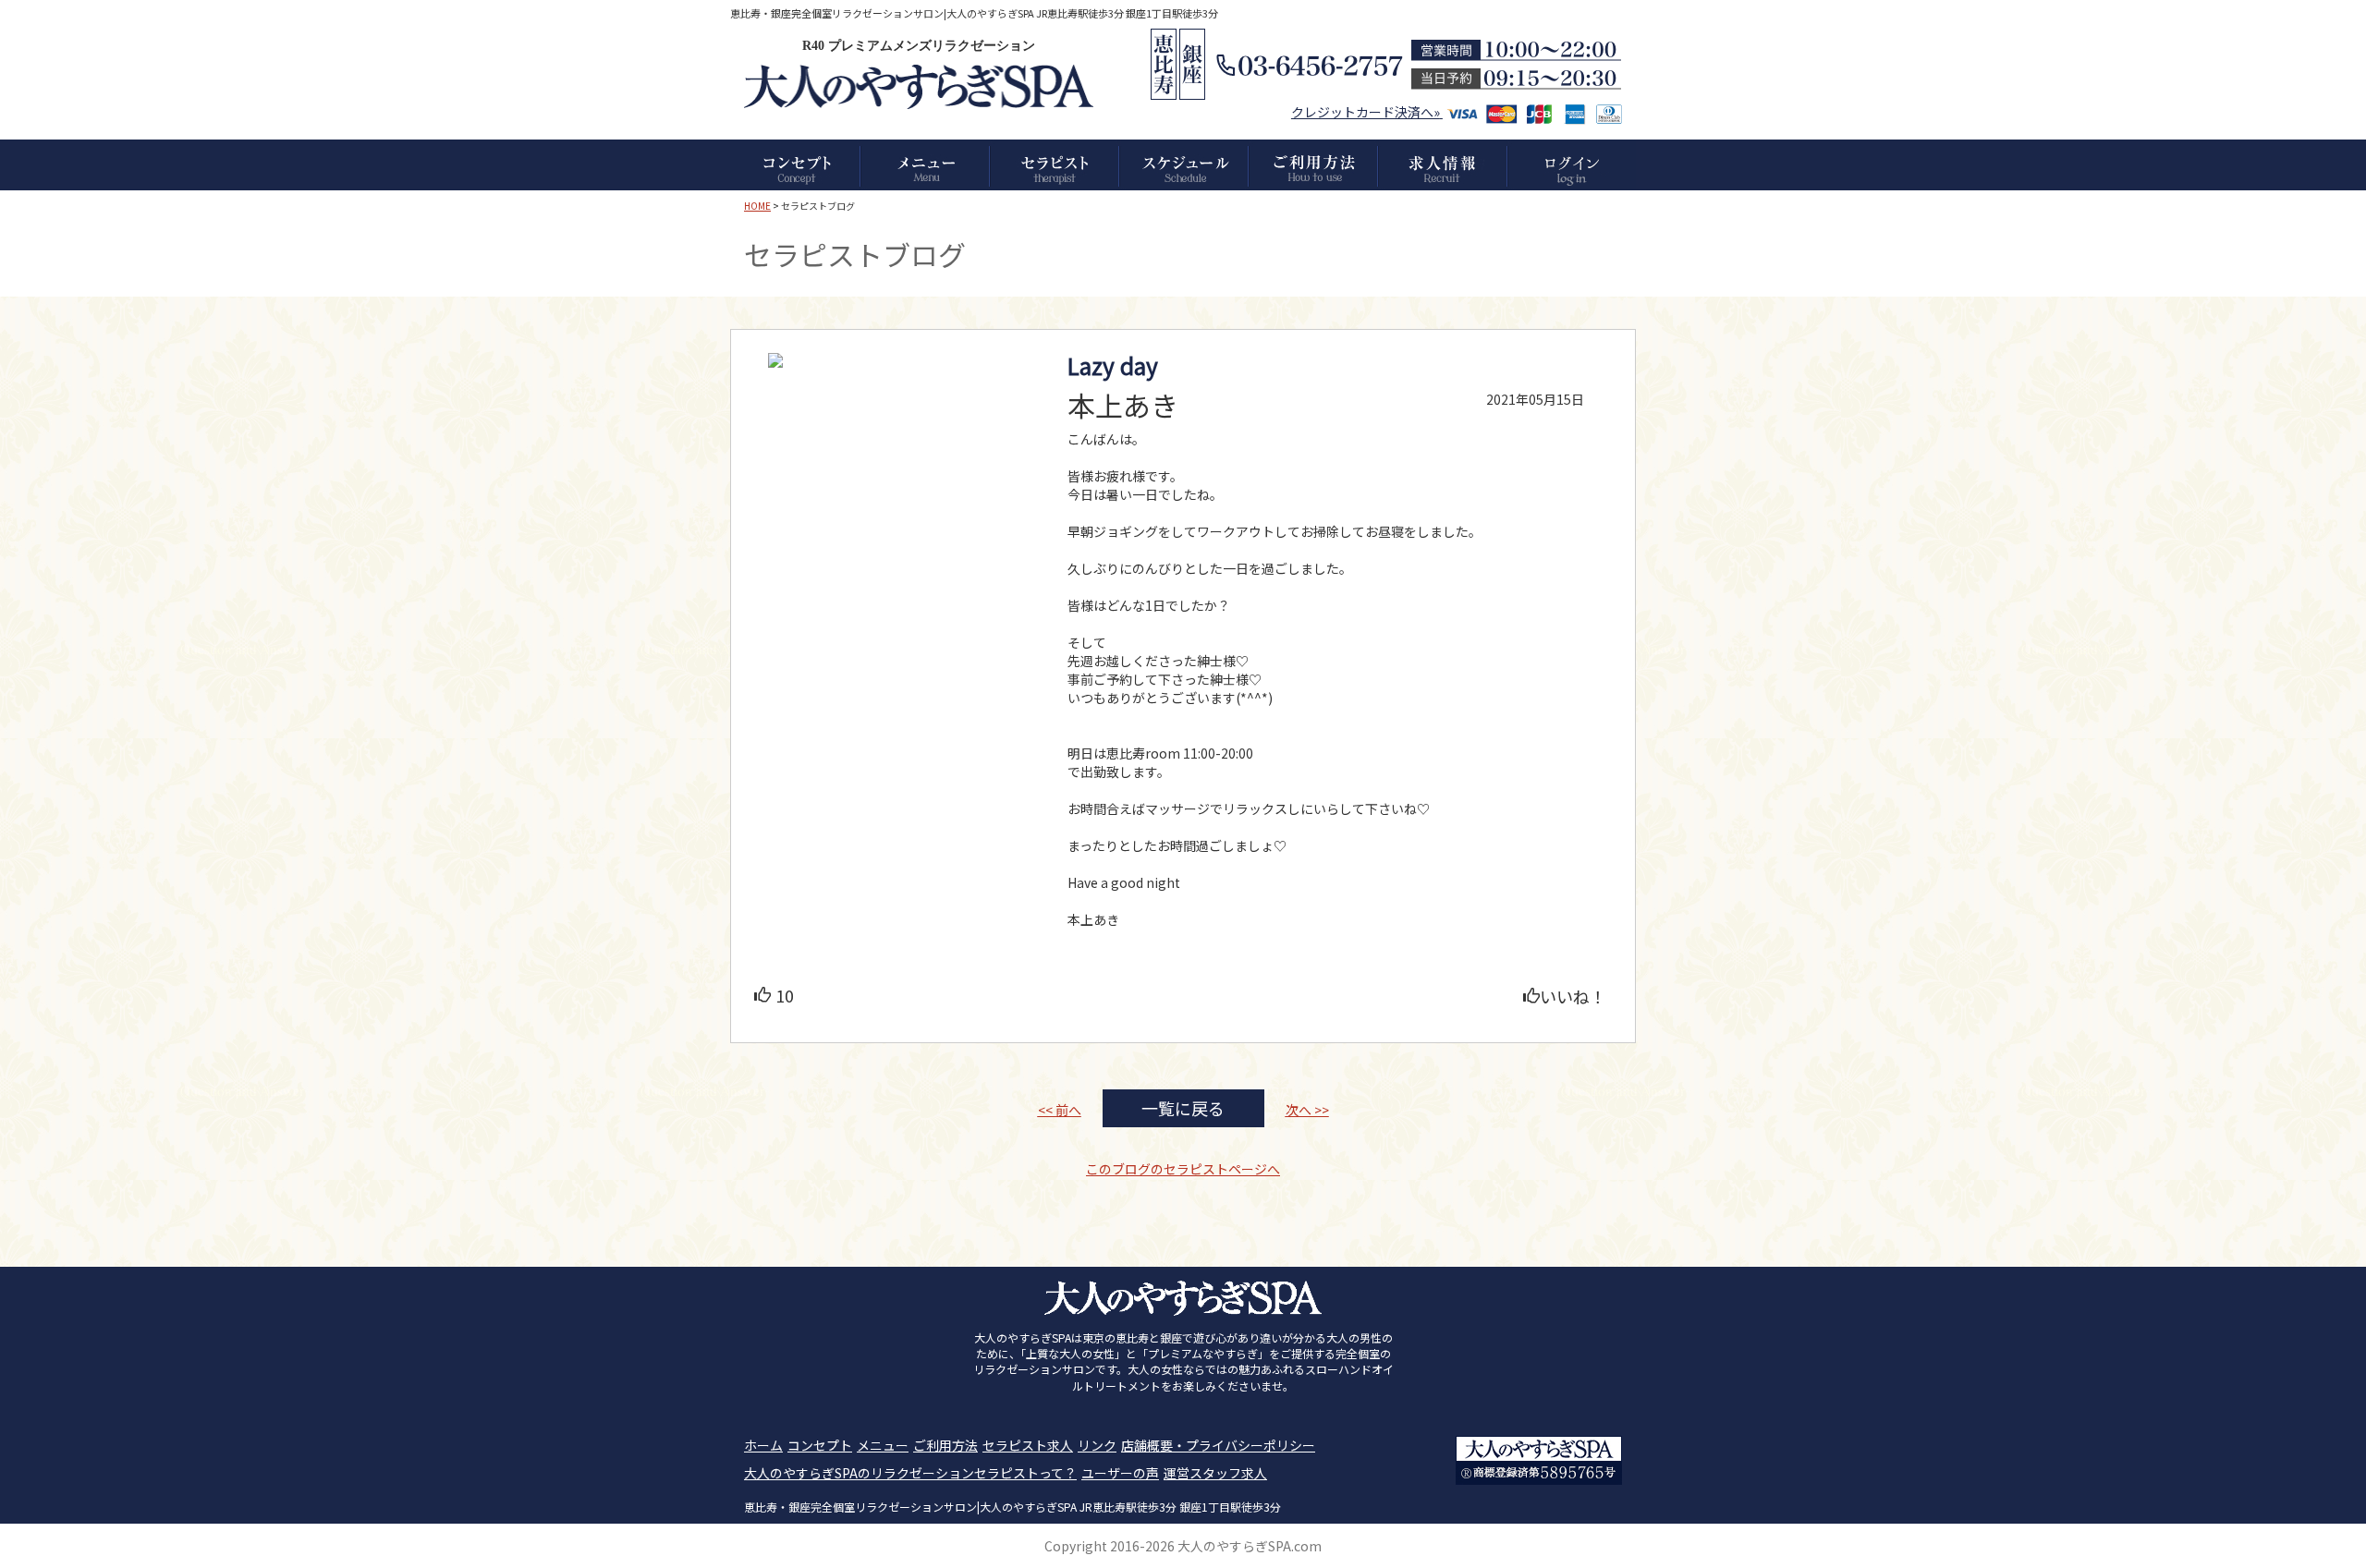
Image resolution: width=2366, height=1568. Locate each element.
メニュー (883, 1445)
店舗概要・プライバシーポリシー (1218, 1445)
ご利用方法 (945, 1445)
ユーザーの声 (1120, 1473)
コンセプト (820, 1445)
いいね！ (1573, 996)
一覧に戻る (1183, 1108)
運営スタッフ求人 (1215, 1473)
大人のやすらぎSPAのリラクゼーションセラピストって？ (910, 1473)
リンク (1097, 1445)
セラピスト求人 (1028, 1445)
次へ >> (1307, 1110)
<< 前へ (1060, 1110)
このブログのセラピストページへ (1183, 1169)
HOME (757, 206)
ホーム (763, 1445)
